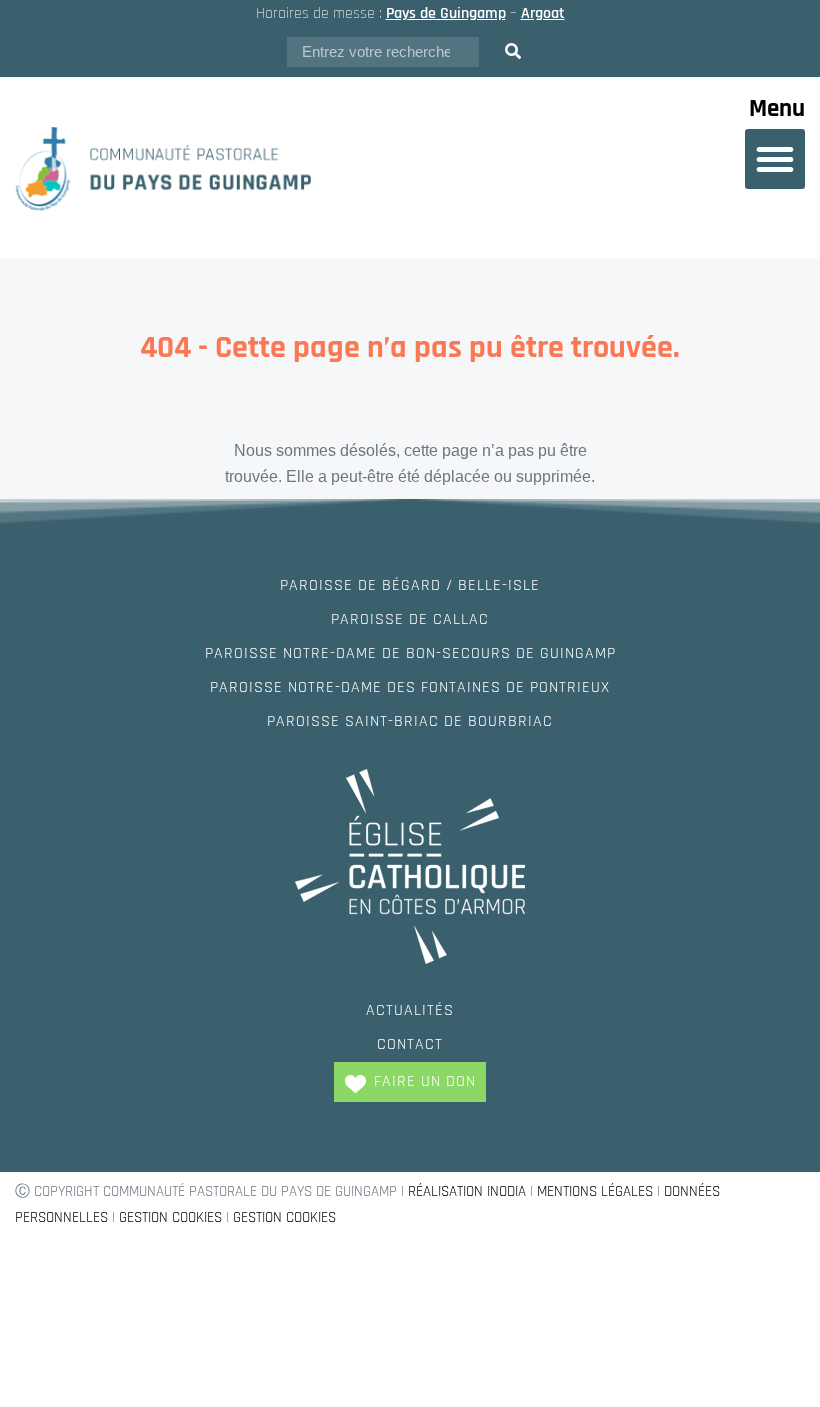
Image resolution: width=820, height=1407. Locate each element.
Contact (410, 1044)
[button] (775, 159)
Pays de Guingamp (446, 13)
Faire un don (425, 1081)
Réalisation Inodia (467, 1191)
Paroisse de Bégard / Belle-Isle (410, 585)
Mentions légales (595, 1191)
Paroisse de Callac (410, 619)
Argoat (543, 13)
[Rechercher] (513, 52)
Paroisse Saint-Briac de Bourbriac (410, 721)
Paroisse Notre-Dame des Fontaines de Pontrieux (410, 687)
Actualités (410, 1010)
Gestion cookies (170, 1217)
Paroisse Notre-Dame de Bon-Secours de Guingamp (410, 653)
